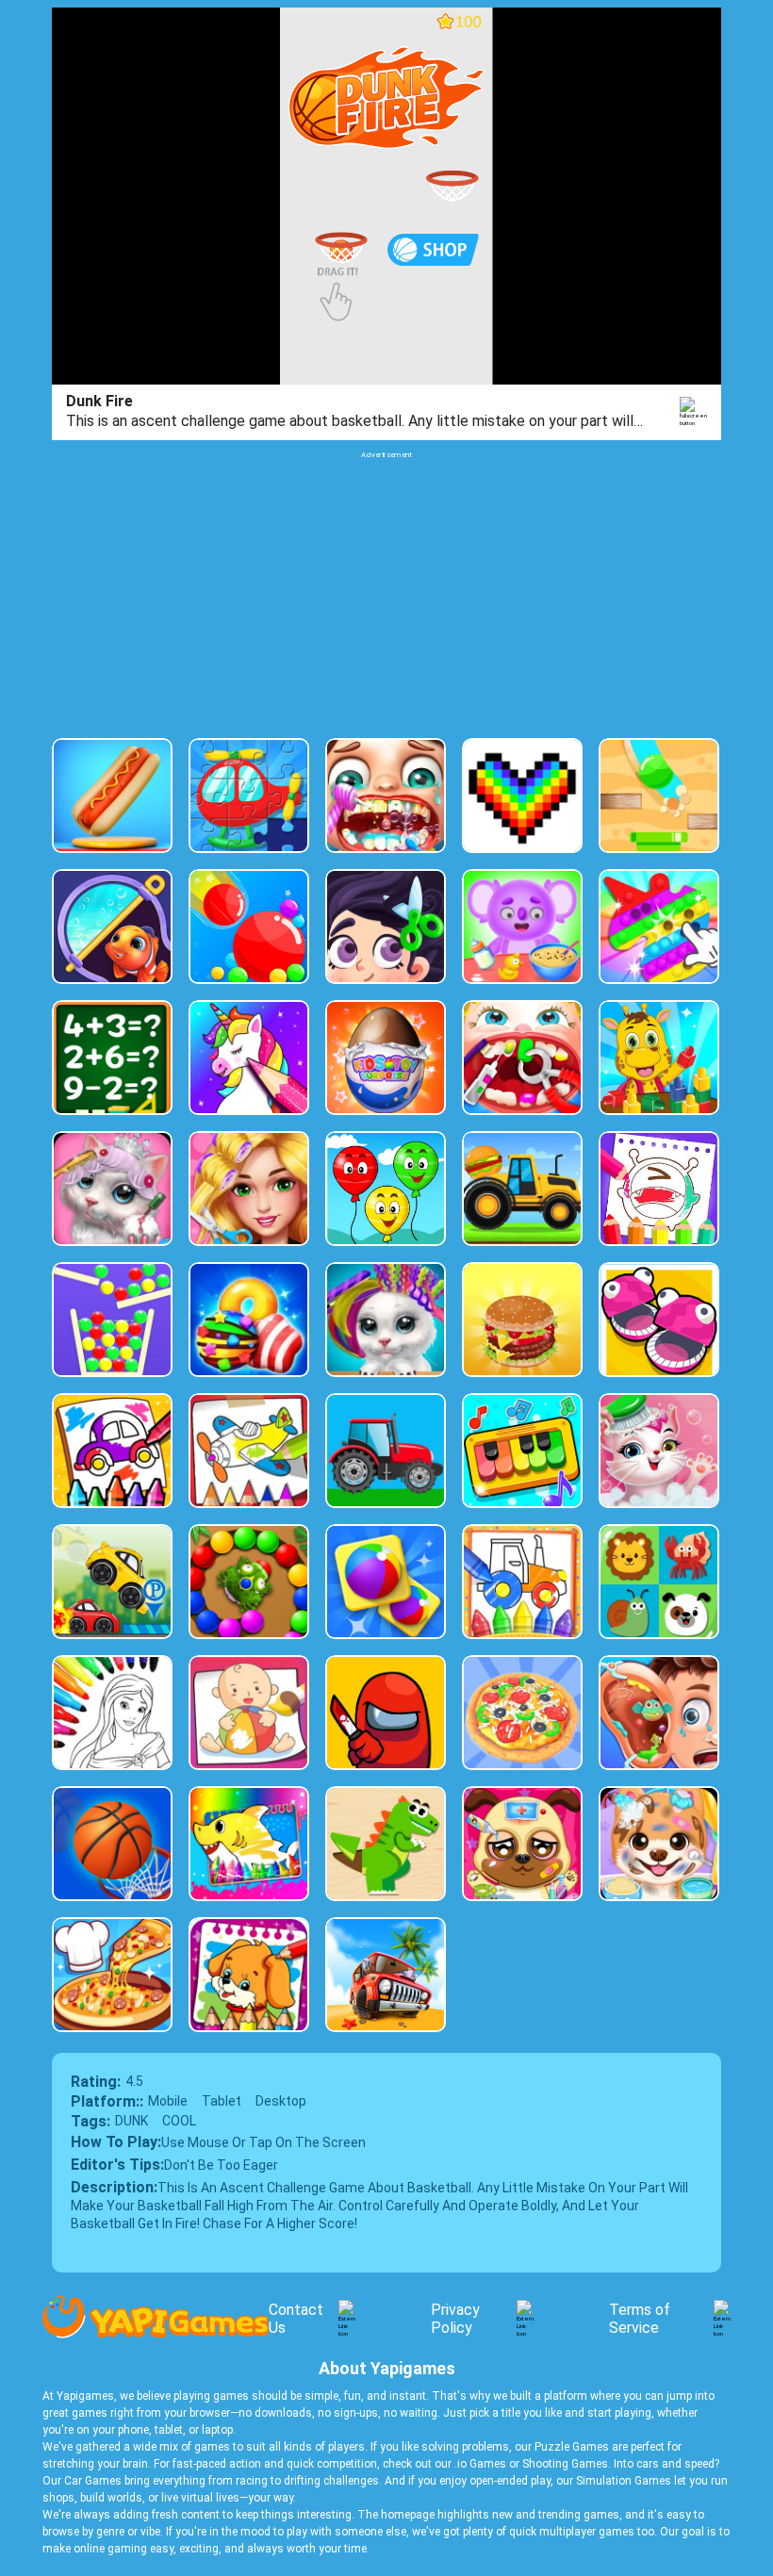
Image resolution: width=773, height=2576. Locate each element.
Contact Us (296, 2319)
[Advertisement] (386, 592)
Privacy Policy (455, 2319)
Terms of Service (640, 2319)
